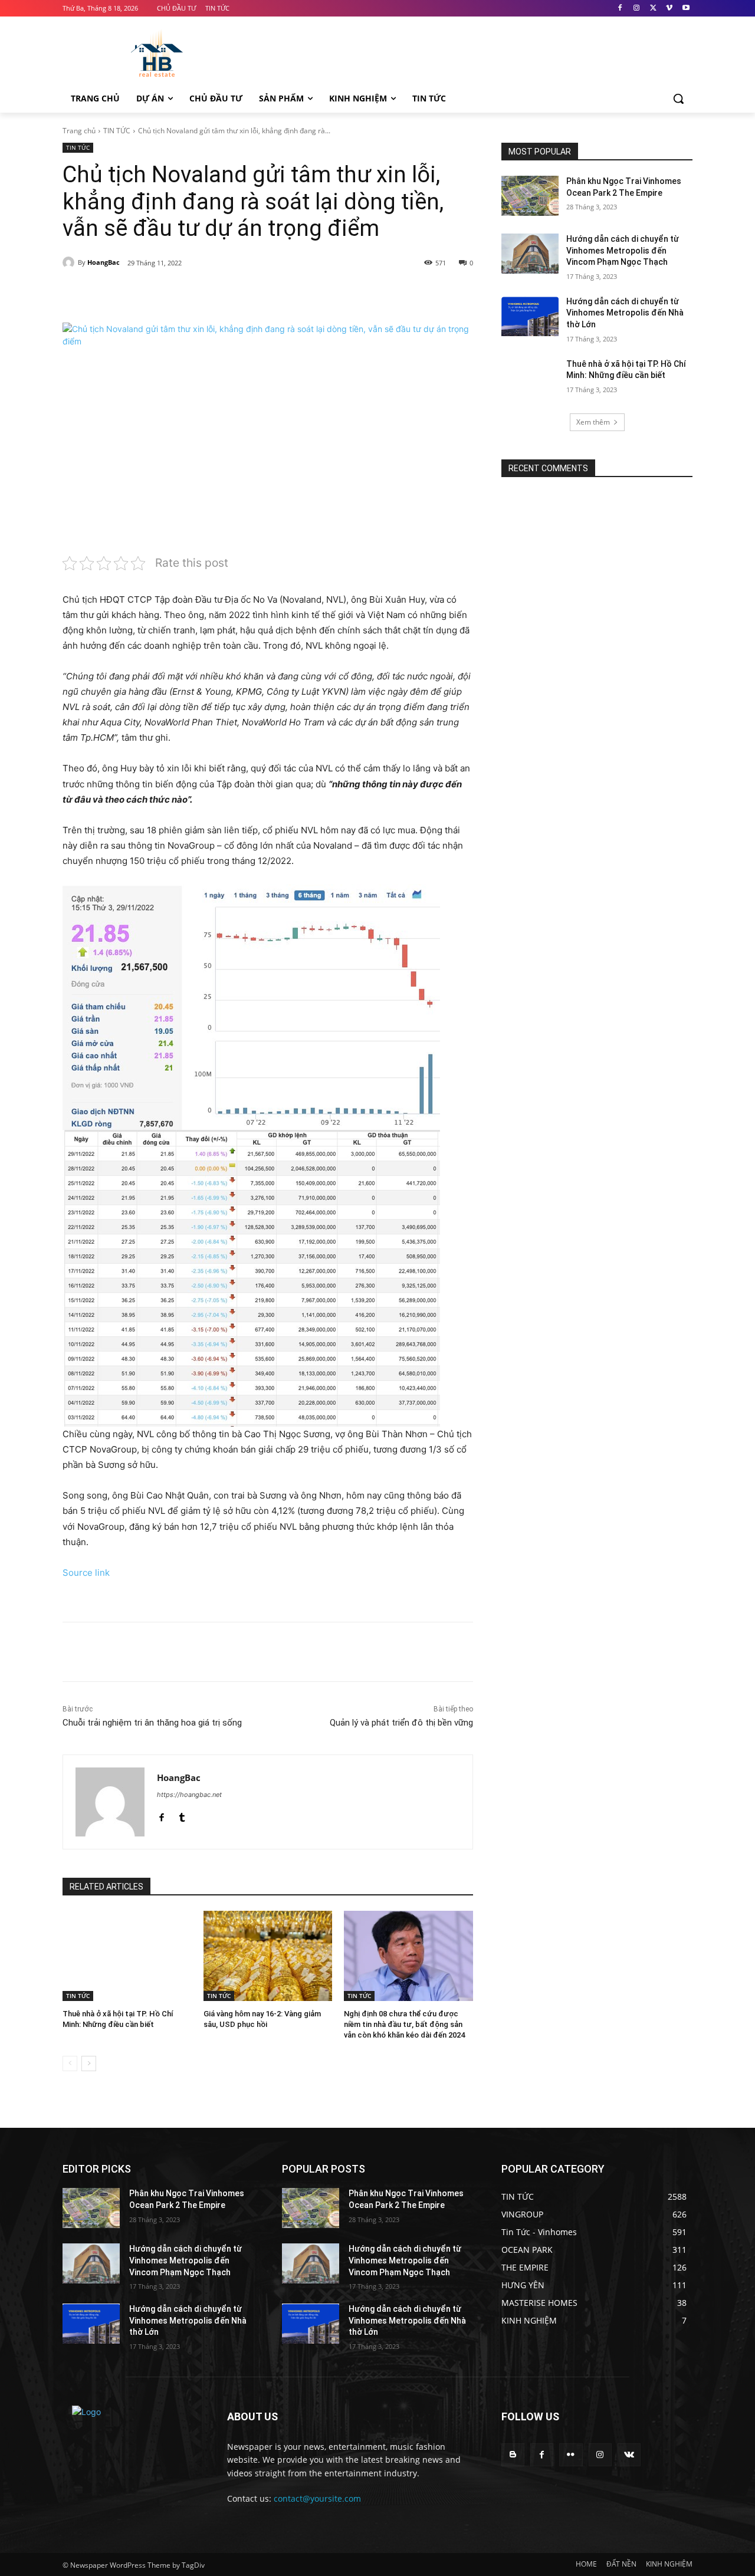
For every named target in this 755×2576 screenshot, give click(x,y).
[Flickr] (571, 2455)
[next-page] (89, 2064)
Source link (86, 1573)
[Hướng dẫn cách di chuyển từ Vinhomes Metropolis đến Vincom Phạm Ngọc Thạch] (530, 254)
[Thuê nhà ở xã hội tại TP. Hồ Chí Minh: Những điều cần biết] (127, 1956)
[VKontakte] (629, 2455)
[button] (678, 98)
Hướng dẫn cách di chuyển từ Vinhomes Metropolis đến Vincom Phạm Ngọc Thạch (623, 250)
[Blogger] (513, 2455)
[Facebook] (620, 9)
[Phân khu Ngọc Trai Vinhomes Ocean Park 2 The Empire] (530, 196)
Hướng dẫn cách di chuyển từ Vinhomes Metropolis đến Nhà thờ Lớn (625, 313)
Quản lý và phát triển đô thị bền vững (401, 1723)
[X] (653, 9)
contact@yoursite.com (317, 2498)
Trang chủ (79, 131)
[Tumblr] (182, 1815)
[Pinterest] (202, 293)
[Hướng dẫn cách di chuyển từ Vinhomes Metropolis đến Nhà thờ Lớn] (530, 316)
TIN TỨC (117, 131)
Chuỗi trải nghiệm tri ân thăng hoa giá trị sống (152, 1723)
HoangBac (104, 262)
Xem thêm (593, 422)
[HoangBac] (70, 262)
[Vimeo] (669, 9)
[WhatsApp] (229, 293)
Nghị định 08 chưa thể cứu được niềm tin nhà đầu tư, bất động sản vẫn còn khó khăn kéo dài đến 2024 (404, 2024)
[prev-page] (70, 2064)
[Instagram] (637, 9)
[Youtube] (686, 9)
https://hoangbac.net (189, 1795)
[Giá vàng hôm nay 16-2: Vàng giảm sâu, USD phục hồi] (268, 1956)
